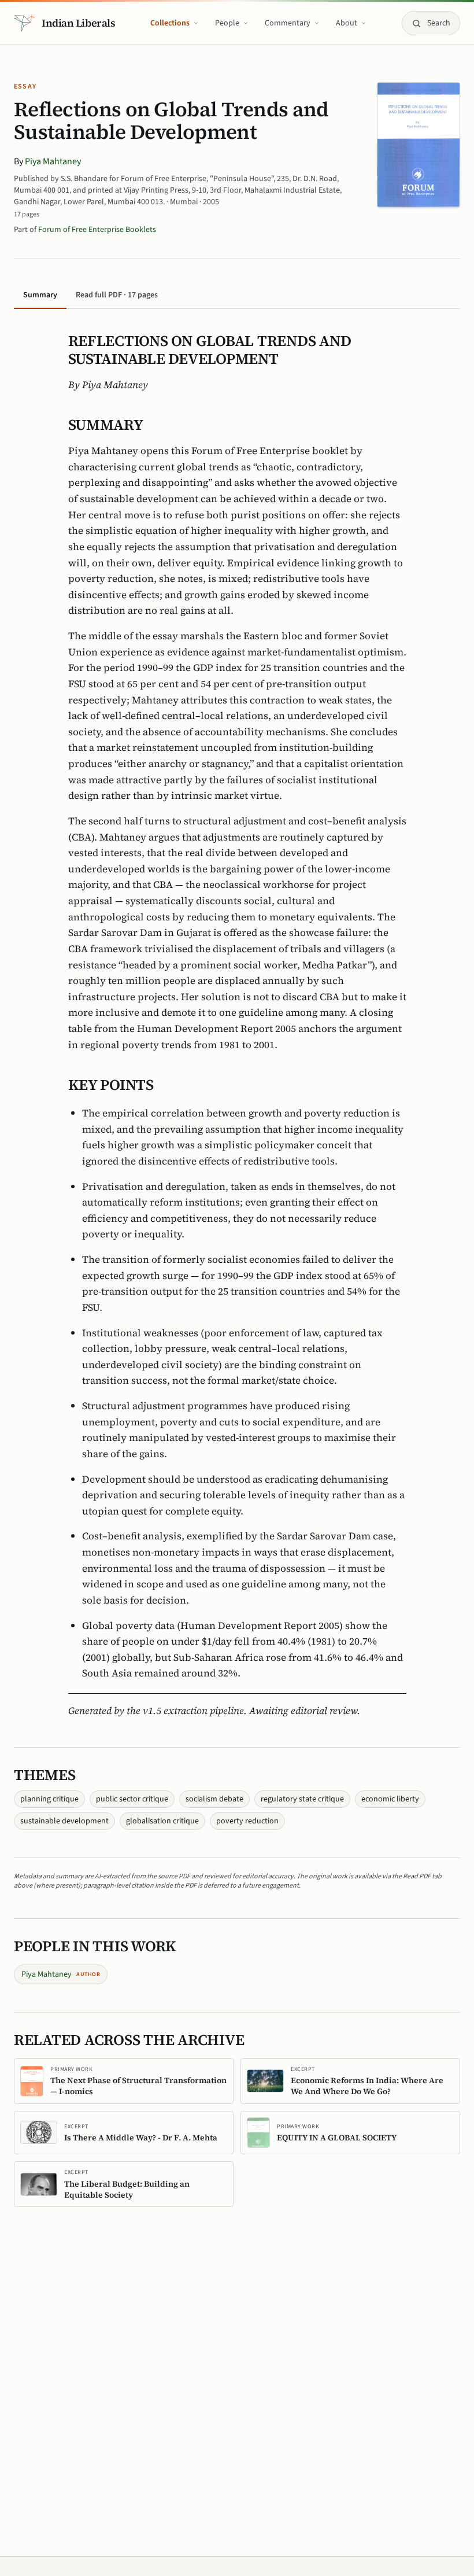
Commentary (288, 23)
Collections (170, 23)
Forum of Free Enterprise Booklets (97, 230)
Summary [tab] (40, 295)
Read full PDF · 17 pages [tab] (117, 295)
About (347, 23)
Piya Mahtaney (53, 161)
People (227, 23)
